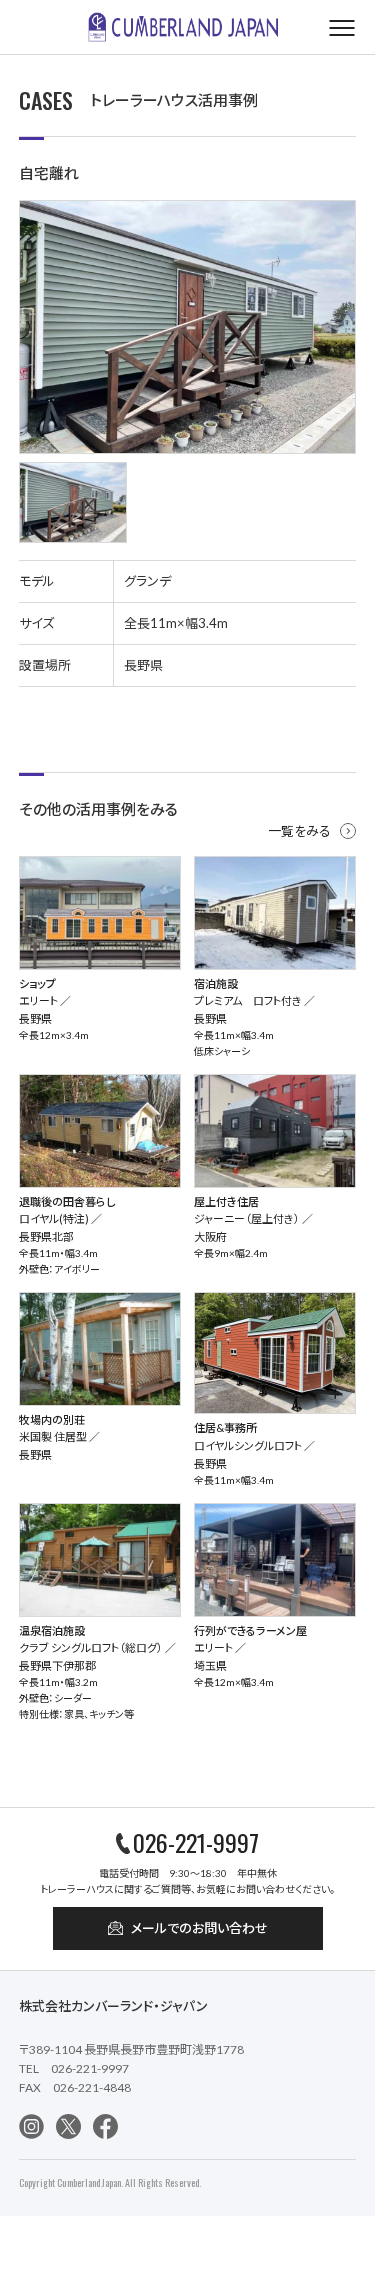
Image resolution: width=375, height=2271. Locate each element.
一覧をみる (299, 831)
